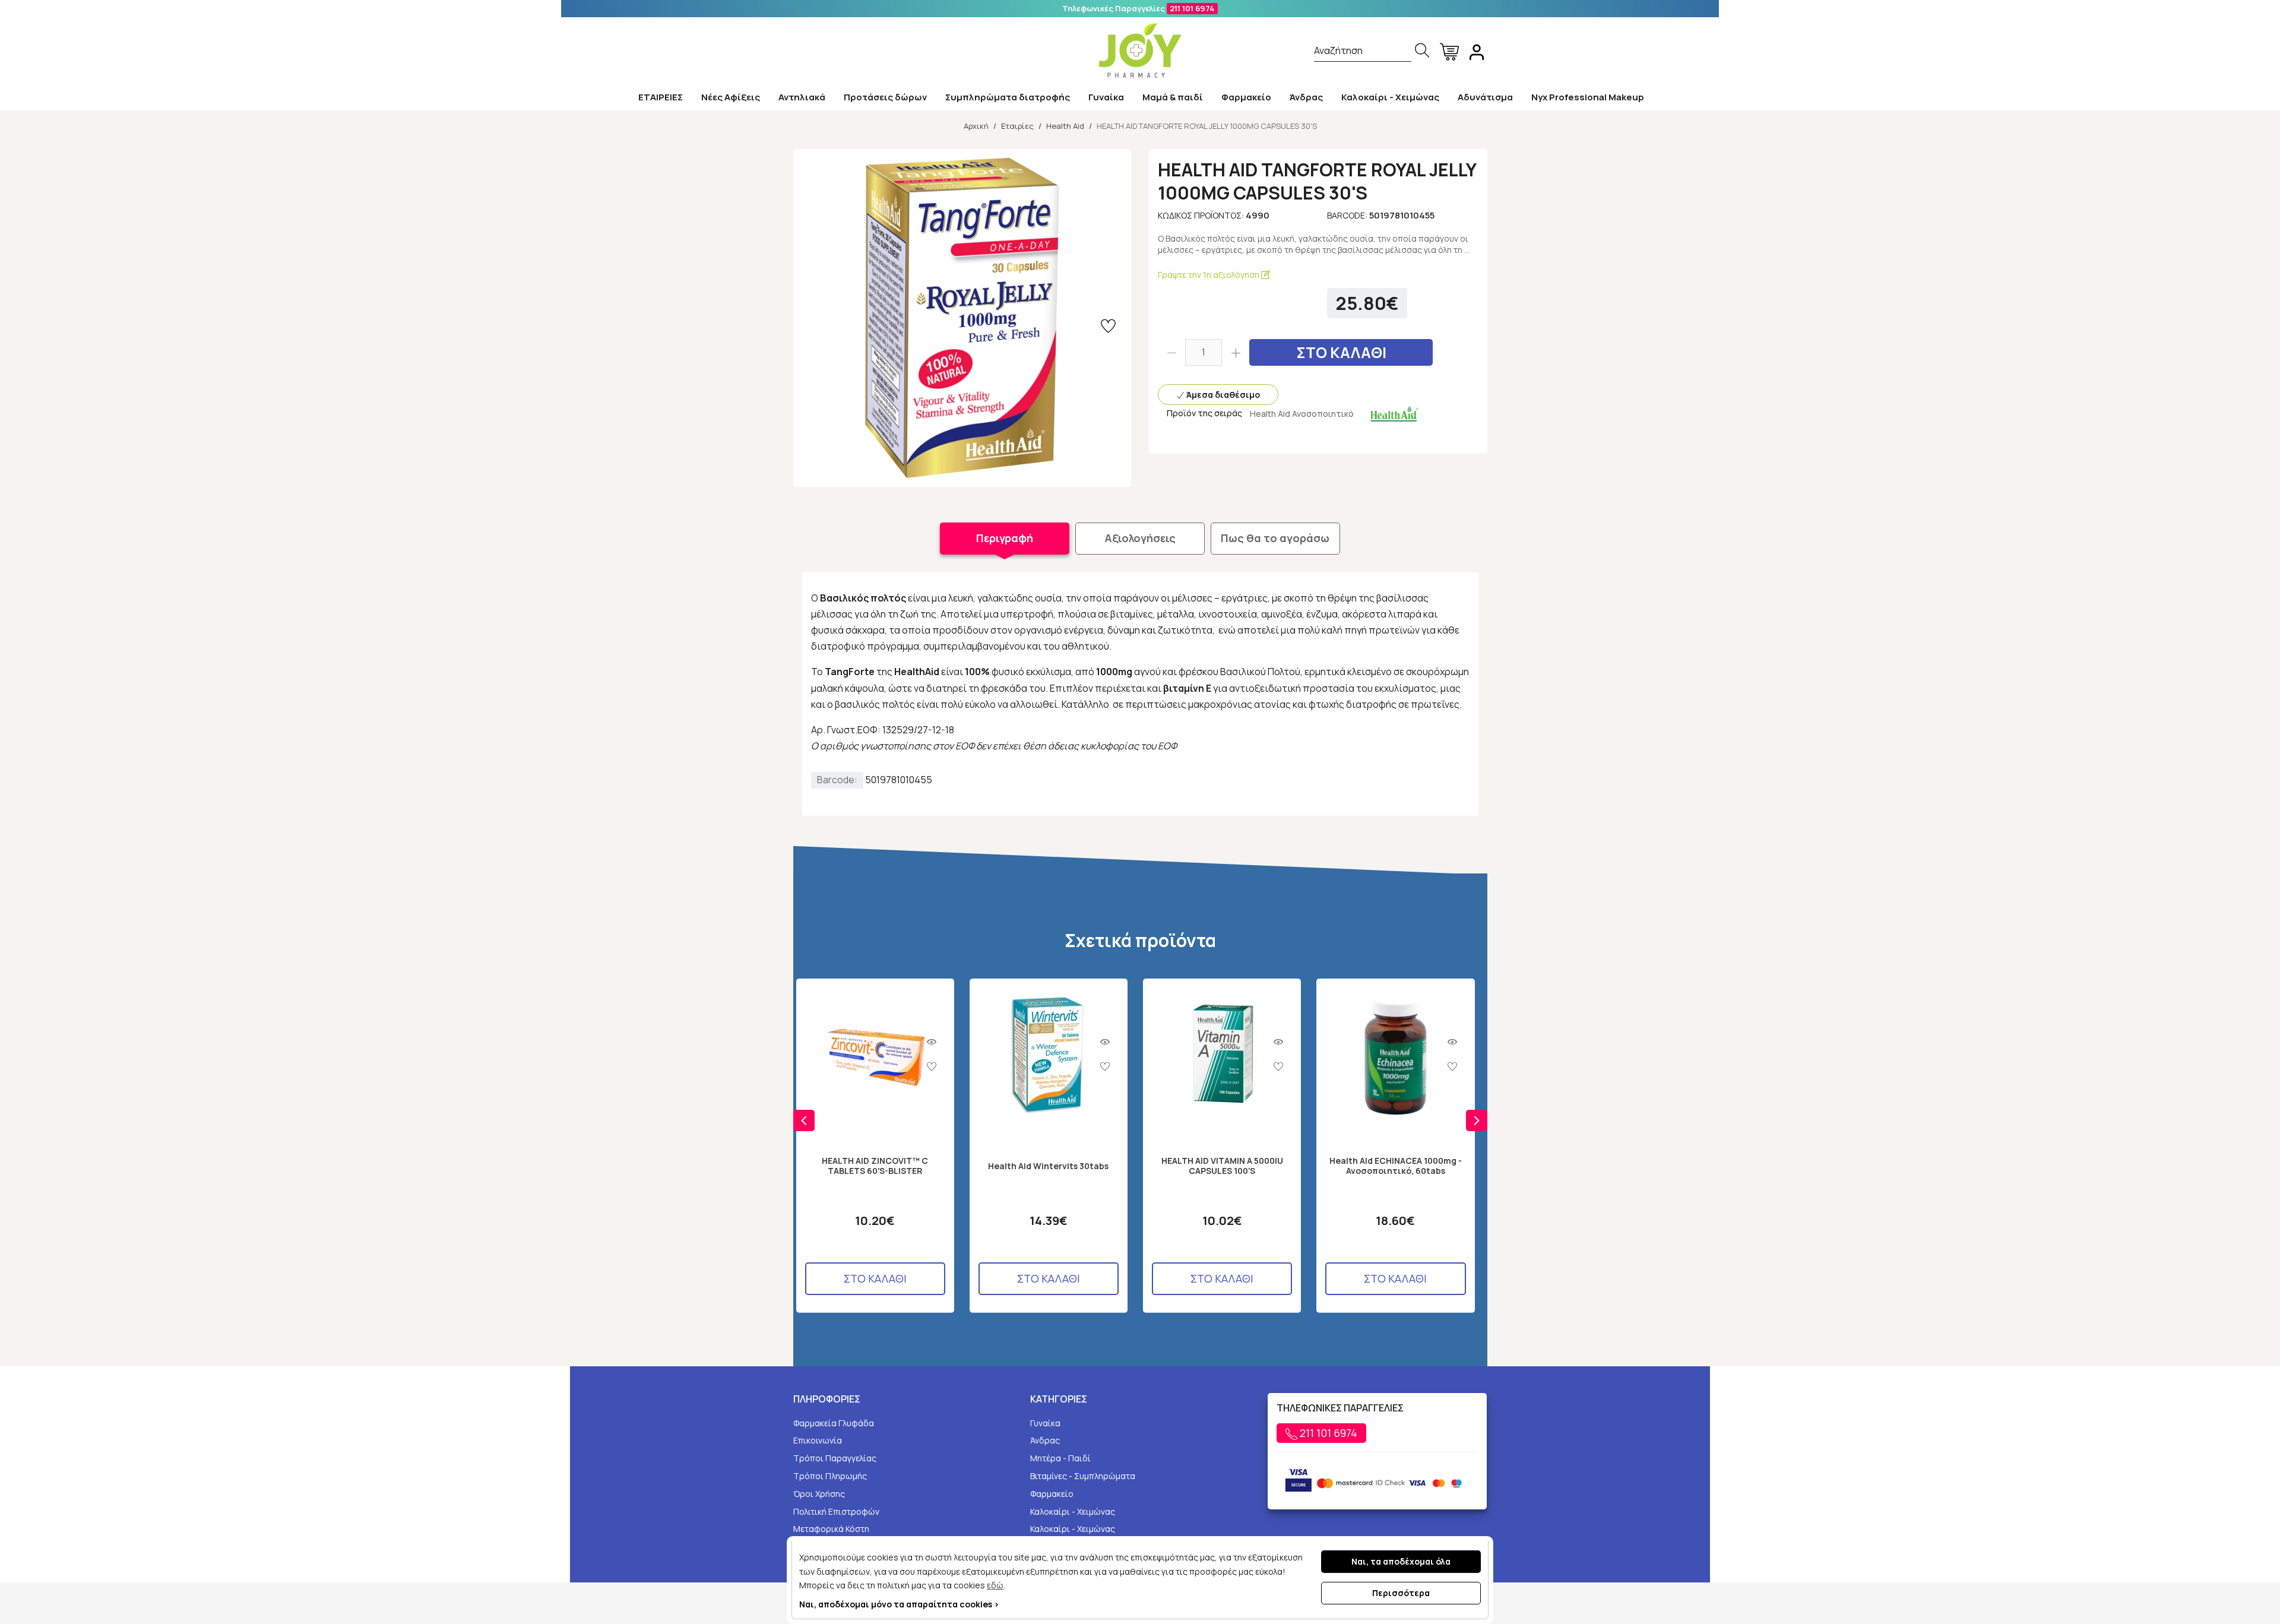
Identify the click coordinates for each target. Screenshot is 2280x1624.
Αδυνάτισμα (1485, 97)
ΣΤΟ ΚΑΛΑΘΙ (1341, 352)
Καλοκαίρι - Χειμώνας (1390, 97)
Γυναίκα (1106, 97)
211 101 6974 (1192, 8)
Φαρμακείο (1246, 97)
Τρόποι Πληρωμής (830, 1476)
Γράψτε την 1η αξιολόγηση (1209, 275)
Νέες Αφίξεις (731, 97)
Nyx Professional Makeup (1588, 97)
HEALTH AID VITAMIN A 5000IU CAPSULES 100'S (1222, 1166)
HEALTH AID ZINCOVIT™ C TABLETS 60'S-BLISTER (875, 1166)
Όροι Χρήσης (819, 1494)
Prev (804, 1120)
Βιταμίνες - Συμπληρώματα (1083, 1476)
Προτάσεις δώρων (885, 97)
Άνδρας (1306, 97)
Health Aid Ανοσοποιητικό (1302, 414)
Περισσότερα (1401, 1593)
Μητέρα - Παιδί (1060, 1458)
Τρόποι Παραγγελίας (835, 1458)
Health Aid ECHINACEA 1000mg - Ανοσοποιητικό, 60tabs (1396, 1166)
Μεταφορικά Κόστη (831, 1529)
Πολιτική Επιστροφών (836, 1511)
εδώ (995, 1585)
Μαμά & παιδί (1173, 97)
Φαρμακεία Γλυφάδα (834, 1423)
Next (1477, 1120)
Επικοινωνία (818, 1440)
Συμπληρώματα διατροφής (1008, 97)
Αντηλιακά (802, 97)
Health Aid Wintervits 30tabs (1048, 1166)
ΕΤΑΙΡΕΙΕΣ (661, 97)
